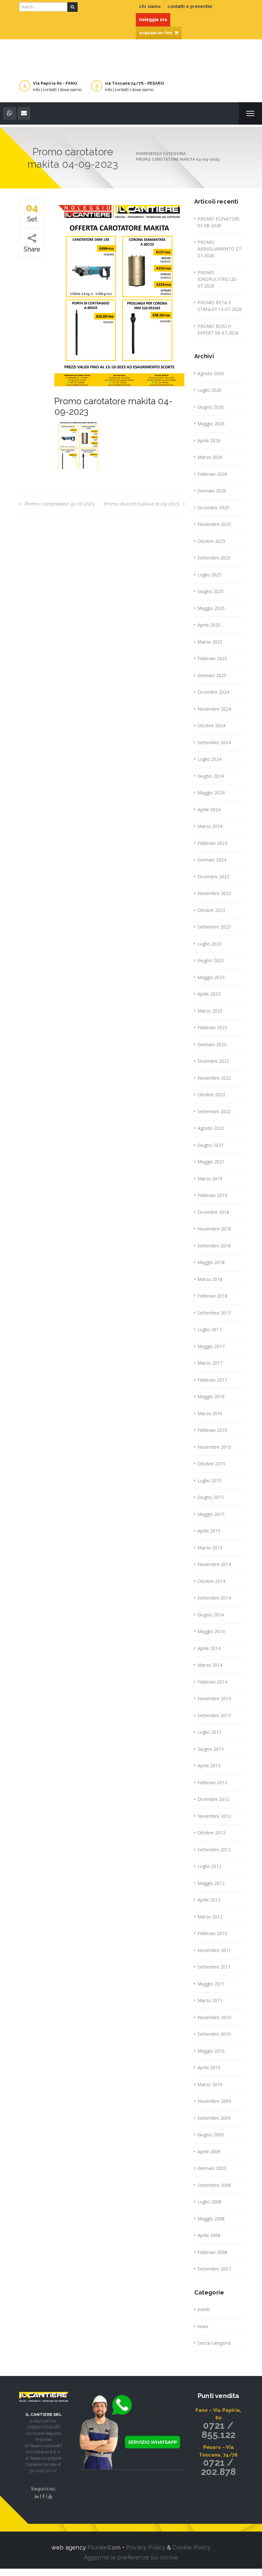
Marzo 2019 (210, 1179)
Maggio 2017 (211, 1346)
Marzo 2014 (210, 1665)
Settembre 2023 (214, 927)
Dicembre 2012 (213, 1799)
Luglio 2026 (209, 390)
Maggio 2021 (211, 1162)
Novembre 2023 (214, 893)
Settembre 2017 (214, 1313)
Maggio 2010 (211, 2051)
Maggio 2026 (211, 424)
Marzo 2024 (210, 826)
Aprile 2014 (209, 1648)
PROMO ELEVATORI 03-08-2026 (218, 222)
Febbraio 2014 (212, 1682)
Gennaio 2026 (212, 491)
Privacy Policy (146, 2547)
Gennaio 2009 (212, 2168)
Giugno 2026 (211, 407)
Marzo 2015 (210, 1548)
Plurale (104, 2547)
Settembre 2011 (214, 1967)
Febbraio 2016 (212, 1430)
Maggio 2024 (211, 793)
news (203, 2326)
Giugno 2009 (211, 2135)
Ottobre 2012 (211, 1833)
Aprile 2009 (209, 2152)
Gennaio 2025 (212, 675)
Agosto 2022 (211, 1128)
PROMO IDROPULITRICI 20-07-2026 (218, 279)
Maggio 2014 (211, 1631)
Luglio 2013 (209, 1732)
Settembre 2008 (214, 2185)
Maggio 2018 (211, 1262)
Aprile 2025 (209, 625)
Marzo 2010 (210, 2084)
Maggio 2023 (211, 977)
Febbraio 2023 (212, 1027)
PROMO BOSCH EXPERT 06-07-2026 (218, 329)
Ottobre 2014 (211, 1581)
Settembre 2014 (214, 1598)
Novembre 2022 (214, 1078)
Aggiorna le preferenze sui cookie (131, 2557)
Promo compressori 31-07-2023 (60, 504)
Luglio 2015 (209, 1481)
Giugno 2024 (211, 776)
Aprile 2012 (209, 1900)
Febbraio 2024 (212, 843)
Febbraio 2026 (212, 474)
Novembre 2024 (214, 709)
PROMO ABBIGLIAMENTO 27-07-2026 (220, 249)
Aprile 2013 (209, 1766)
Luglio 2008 (209, 2202)
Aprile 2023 (209, 994)
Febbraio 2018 (212, 1296)
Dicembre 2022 (213, 1061)
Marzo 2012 (210, 1917)
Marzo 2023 (210, 1011)
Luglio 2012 (209, 1866)
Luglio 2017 (209, 1329)
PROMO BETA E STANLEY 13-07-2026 (220, 306)
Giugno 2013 (211, 1749)
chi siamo (150, 6)
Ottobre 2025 (211, 541)
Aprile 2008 (209, 2235)
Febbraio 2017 (212, 1380)
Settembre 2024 (214, 742)
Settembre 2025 (214, 558)
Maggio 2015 (211, 1514)
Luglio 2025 (209, 575)
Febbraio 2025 (212, 658)
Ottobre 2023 (211, 910)
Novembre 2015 (214, 1447)
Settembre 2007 (214, 2269)
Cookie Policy (192, 2547)
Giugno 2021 (211, 1145)
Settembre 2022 (214, 1111)
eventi (204, 2309)
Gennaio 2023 (212, 1044)
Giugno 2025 (211, 591)
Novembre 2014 (214, 1564)
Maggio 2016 (211, 1396)
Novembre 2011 (214, 1950)
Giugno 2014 (211, 1615)
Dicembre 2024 (213, 692)
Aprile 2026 (209, 440)
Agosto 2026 (211, 373)
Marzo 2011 (210, 2000)
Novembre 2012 (214, 1816)
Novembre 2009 (214, 2101)
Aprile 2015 (209, 1531)
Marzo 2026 (210, 457)
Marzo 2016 (210, 1413)
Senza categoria (214, 2343)
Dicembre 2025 (213, 508)
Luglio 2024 (209, 759)
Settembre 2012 (214, 1850)
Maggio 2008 (211, 2219)
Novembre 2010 (214, 2017)
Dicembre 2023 (213, 877)
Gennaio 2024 (212, 860)
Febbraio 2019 (212, 1195)
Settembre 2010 (214, 2034)
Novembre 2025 (214, 524)
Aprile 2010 (209, 2067)
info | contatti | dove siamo (57, 90)
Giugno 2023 (211, 960)
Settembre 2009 (214, 2118)
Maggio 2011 (211, 1984)
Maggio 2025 (211, 608)
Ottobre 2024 (211, 725)
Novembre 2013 (214, 1698)
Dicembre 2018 (213, 1212)
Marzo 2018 (210, 1279)
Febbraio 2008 (212, 2252)
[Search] (73, 7)
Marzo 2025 (210, 642)
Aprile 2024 (209, 810)
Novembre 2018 (214, 1229)
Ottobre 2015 (211, 1464)
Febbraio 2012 (212, 1933)
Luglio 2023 (209, 944)
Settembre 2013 (214, 1715)
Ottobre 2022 (211, 1095)
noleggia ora (153, 19)
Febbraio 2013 (212, 1782)
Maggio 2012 (211, 1883)
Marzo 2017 (210, 1363)
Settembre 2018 (214, 1246)
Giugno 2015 (211, 1497)
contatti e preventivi (190, 6)
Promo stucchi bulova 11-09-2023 (142, 504)
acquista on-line (156, 33)
